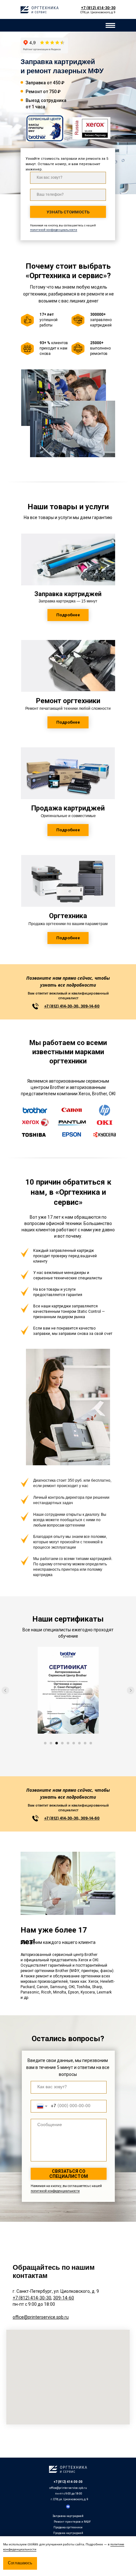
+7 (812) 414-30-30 (32, 2298)
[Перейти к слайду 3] (57, 1743)
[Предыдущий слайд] (5, 1690)
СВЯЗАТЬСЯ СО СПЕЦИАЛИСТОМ (69, 2174)
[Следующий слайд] (131, 1690)
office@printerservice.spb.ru (68, 2488)
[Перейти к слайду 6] (74, 1743)
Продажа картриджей (68, 2533)
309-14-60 (64, 2298)
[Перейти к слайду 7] (79, 1743)
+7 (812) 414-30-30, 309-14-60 (72, 1006)
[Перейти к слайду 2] (51, 1743)
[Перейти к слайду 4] (62, 1743)
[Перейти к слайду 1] (45, 1743)
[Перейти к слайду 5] (68, 1743)
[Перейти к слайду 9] (91, 1743)
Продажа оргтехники (68, 2527)
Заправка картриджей (68, 2516)
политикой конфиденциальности (54, 230)
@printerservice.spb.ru (46, 2317)
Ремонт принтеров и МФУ (72, 2522)
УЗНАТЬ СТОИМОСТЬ (68, 212)
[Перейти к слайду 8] (85, 1743)
